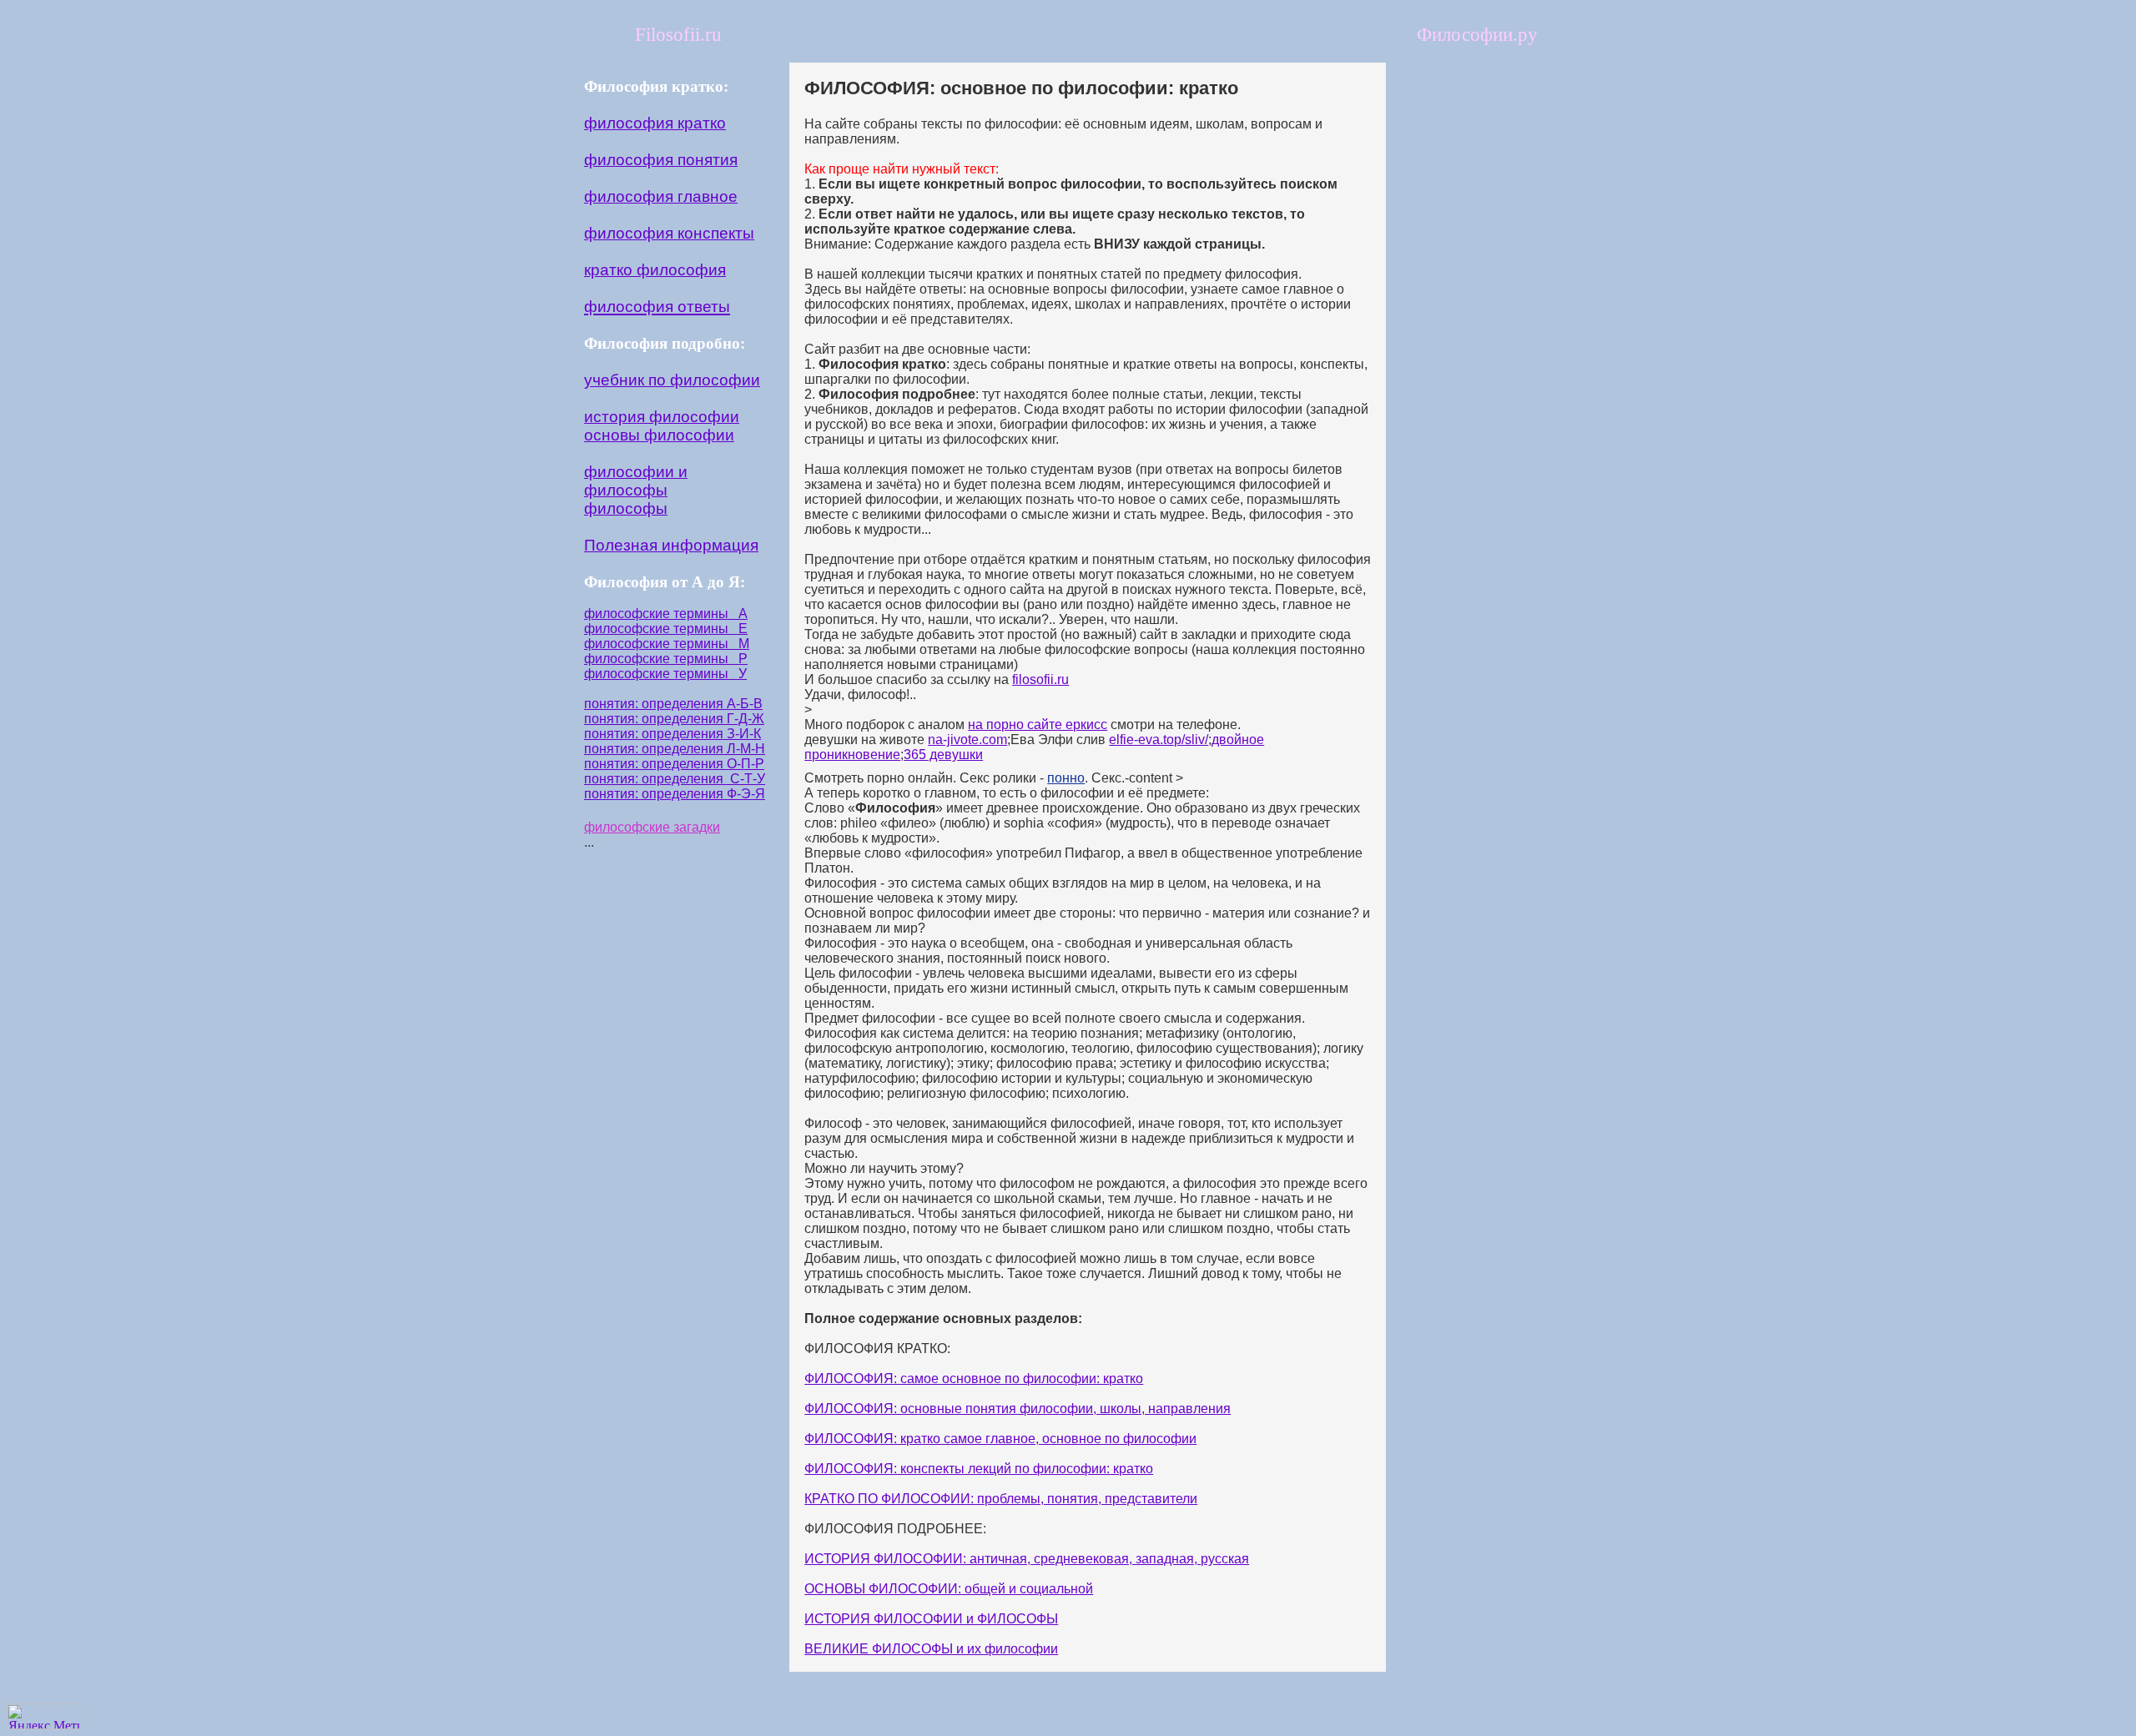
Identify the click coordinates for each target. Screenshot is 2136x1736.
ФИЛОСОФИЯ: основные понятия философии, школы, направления (1018, 1409)
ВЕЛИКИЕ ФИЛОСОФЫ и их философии (931, 1649)
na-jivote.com (967, 740)
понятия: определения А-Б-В (673, 704)
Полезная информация (671, 545)
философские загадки (652, 827)
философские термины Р (666, 659)
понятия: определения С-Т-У (675, 779)
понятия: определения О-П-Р (674, 764)
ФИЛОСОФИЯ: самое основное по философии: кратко (974, 1379)
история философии (662, 417)
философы (626, 508)
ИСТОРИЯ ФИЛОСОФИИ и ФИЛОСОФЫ (931, 1619)
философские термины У (665, 674)
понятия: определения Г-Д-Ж (674, 719)
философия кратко (655, 123)
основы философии (659, 435)
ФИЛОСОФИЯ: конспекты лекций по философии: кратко (979, 1469)
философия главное (661, 196)
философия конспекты (669, 233)
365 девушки (943, 755)
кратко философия (655, 270)
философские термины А (666, 614)
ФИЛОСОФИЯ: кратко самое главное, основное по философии (1000, 1439)
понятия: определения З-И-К (673, 734)
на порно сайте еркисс (1038, 725)
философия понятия (661, 160)
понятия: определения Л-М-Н (675, 749)
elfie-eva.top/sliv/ (1159, 740)
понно (1066, 778)
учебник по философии (672, 380)
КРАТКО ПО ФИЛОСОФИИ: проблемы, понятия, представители (1001, 1499)
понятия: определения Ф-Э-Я (675, 794)
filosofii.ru (1040, 679)
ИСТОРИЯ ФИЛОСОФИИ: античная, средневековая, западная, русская (1027, 1559)
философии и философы (636, 481)
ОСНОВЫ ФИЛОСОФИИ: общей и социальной (949, 1589)
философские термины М (667, 644)
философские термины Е (666, 629)
